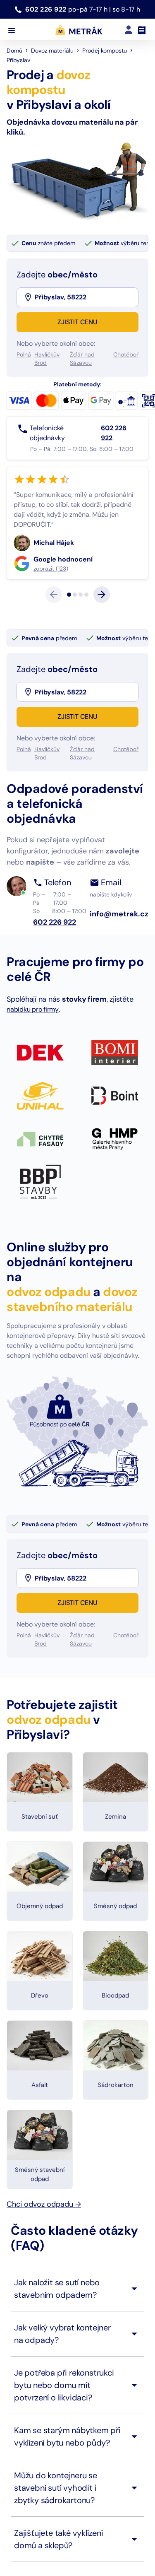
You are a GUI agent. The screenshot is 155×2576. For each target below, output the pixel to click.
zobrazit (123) (51, 608)
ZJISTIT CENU (77, 322)
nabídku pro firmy (33, 1049)
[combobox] (86, 297)
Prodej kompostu (105, 51)
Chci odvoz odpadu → (44, 2244)
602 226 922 (47, 9)
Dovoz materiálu (52, 51)
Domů (14, 51)
